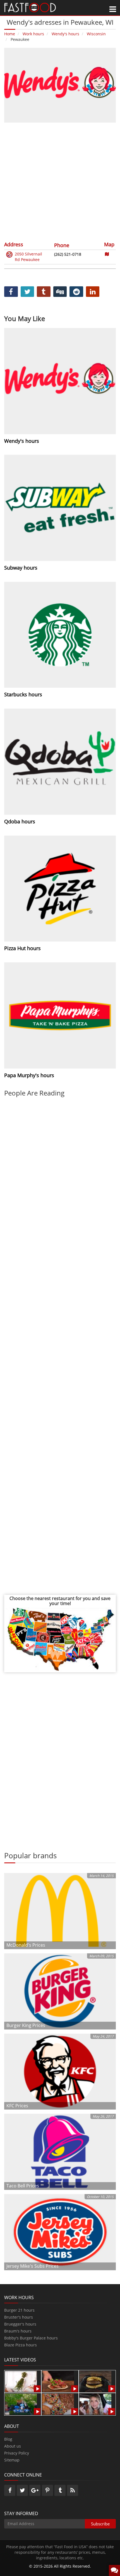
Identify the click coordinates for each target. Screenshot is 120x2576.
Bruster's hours (19, 2317)
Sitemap (12, 2460)
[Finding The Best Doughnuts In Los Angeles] (58, 2404)
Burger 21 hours (19, 2310)
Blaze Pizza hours (21, 2345)
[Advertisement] (60, 181)
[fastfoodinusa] (30, 7)
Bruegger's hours (20, 2324)
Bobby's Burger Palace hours (31, 2338)
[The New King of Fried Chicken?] (21, 2404)
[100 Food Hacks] (21, 2381)
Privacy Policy (17, 2453)
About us (13, 2446)
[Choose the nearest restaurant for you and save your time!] (60, 1639)
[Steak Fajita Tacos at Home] (58, 2381)
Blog (8, 2439)
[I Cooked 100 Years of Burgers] (95, 2381)
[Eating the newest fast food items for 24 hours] (95, 2404)
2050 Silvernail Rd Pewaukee (28, 257)
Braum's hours (18, 2331)
